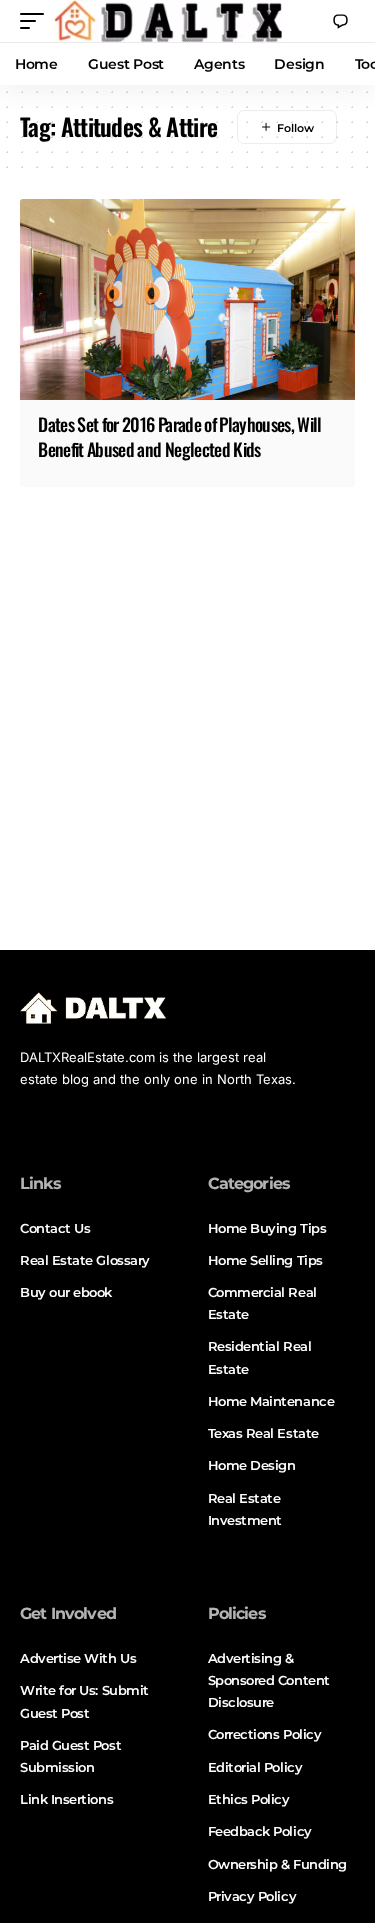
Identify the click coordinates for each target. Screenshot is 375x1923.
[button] (37, 21)
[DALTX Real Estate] (168, 21)
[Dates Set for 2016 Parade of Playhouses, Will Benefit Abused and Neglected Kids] (187, 299)
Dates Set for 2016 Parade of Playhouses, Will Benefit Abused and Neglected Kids (180, 436)
